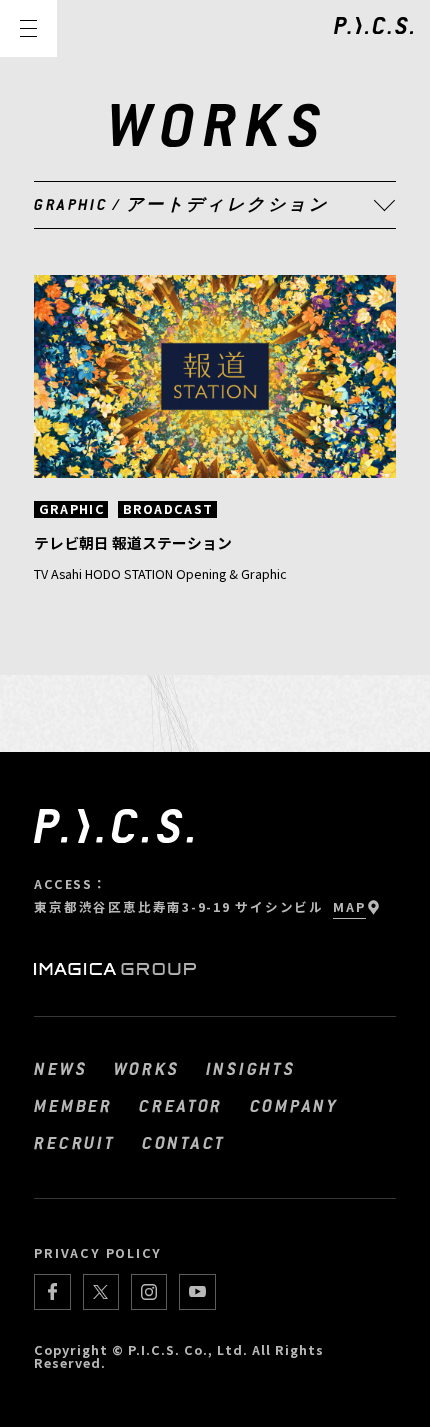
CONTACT (184, 1142)
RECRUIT (74, 1142)
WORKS (147, 1068)
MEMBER (73, 1105)
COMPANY (294, 1105)
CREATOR (181, 1105)
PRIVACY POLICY (98, 1252)
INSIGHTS (251, 1068)
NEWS (60, 1068)
